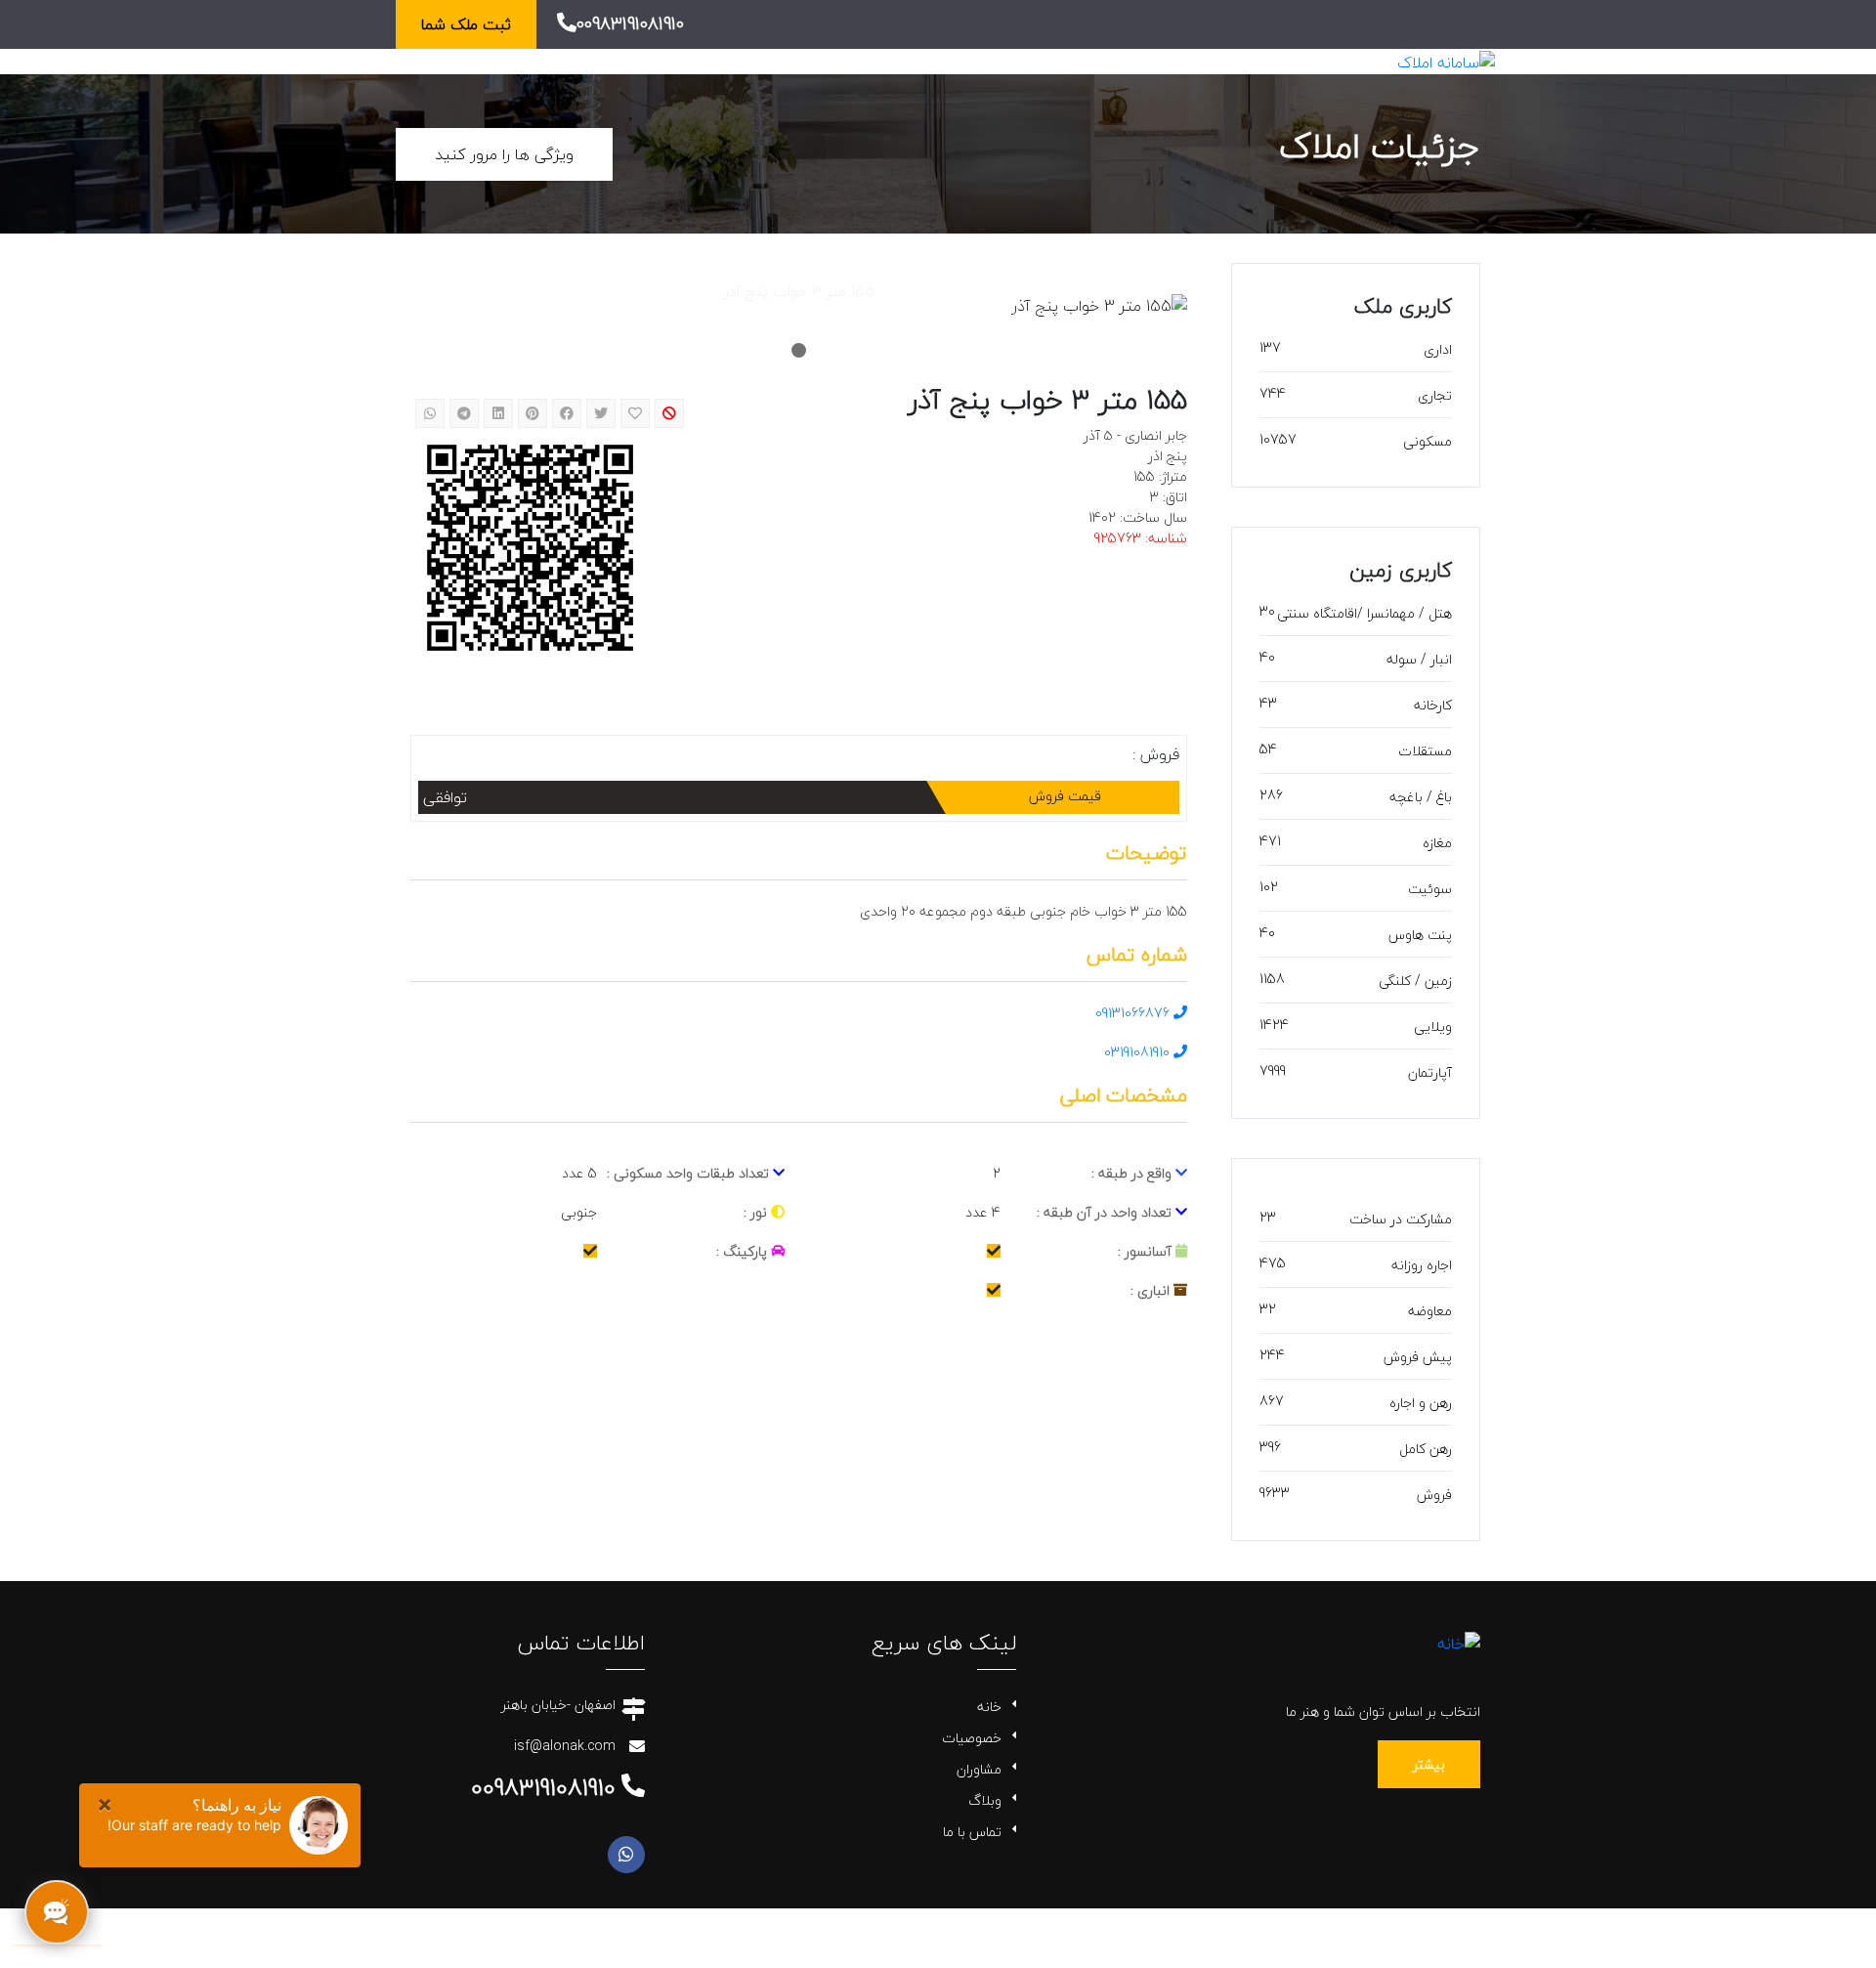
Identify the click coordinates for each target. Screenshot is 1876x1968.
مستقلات (1425, 751)
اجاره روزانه (1422, 1265)
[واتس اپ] (626, 1855)
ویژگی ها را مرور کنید (504, 154)
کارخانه (1433, 705)
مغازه (1437, 843)
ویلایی (1433, 1027)
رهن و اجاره (1421, 1403)
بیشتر (1429, 1764)
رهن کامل (1426, 1449)
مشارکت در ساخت (1401, 1219)
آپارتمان (1430, 1072)
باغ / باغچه (1421, 797)
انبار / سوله (1419, 659)
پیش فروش (1418, 1357)
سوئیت (1430, 889)
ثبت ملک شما (466, 24)
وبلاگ (985, 1800)
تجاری (1435, 395)
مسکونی (1428, 441)
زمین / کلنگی (1415, 981)
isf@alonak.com (565, 1746)
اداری (1438, 349)
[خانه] (1459, 1642)
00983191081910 (630, 24)
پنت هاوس (1420, 935)
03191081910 (1139, 1052)
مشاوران (979, 1769)
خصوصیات (972, 1738)
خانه (989, 1707)
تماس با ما (972, 1832)
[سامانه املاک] (1446, 61)
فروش (1434, 1495)
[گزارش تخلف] (669, 413)
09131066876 (1134, 1013)
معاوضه (1430, 1311)
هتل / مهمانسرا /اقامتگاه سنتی (1364, 613)
